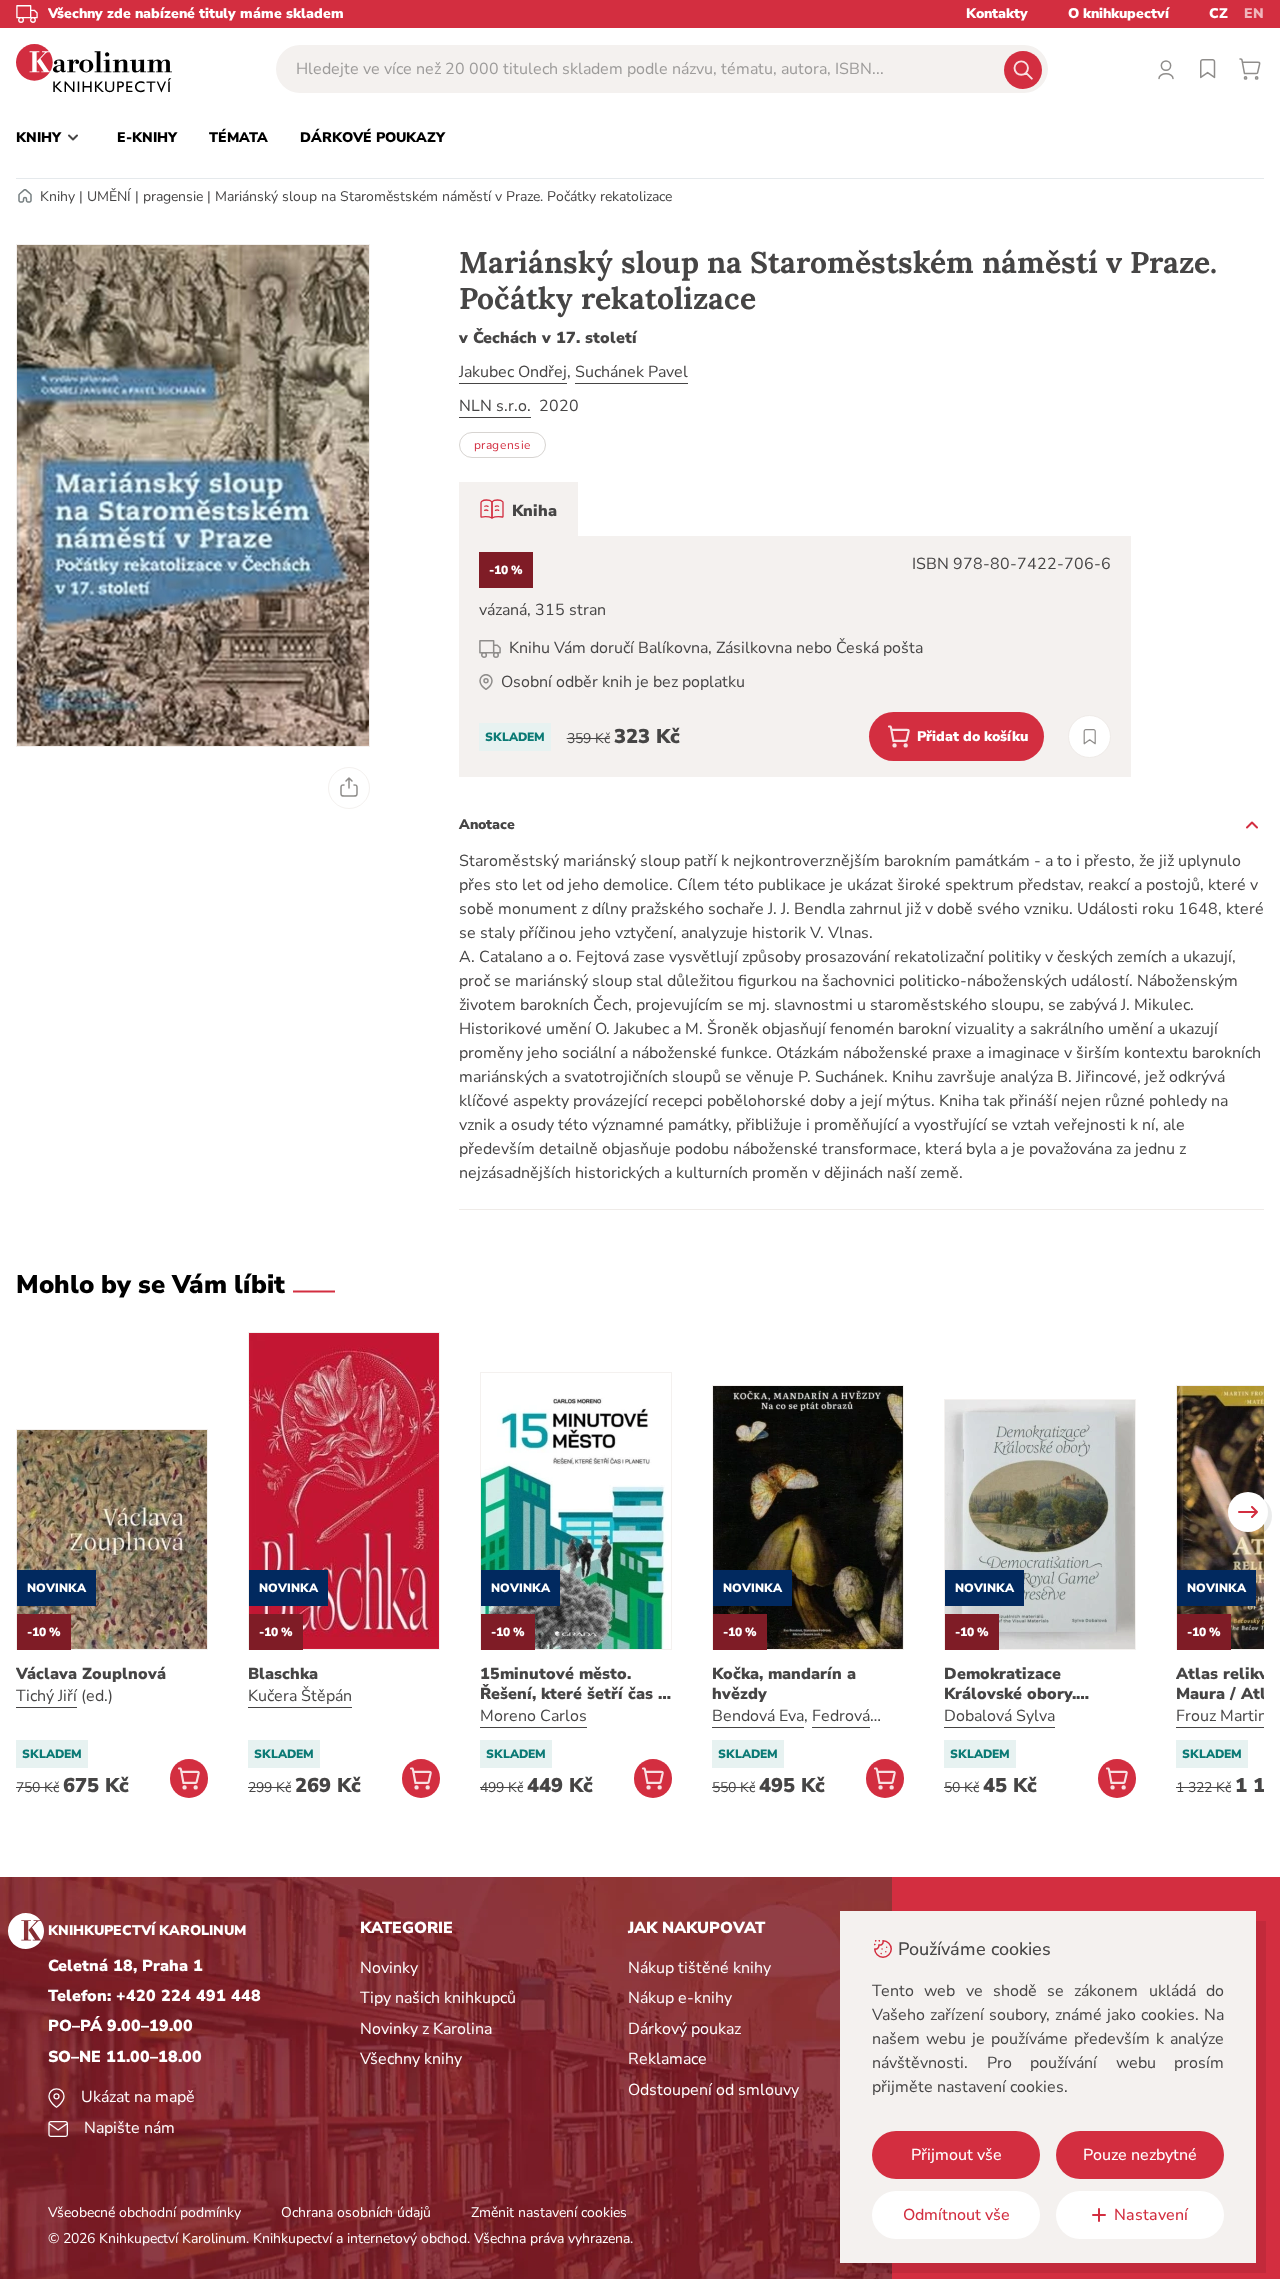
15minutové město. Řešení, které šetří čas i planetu (571, 1684)
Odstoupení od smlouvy (713, 2090)
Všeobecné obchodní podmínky (144, 2212)
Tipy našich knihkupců (438, 1998)
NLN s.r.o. (495, 406)
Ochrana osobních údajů (356, 2212)
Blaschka (283, 1674)
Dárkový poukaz (684, 2029)
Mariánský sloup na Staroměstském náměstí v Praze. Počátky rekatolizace (443, 196)
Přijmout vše (956, 2155)
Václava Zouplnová (91, 1674)
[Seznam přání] (1208, 69)
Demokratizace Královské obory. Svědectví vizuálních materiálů (1024, 1684)
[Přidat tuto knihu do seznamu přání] (1089, 736)
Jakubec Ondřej (513, 372)
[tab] (518, 509)
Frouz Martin (1221, 1716)
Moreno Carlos (533, 1716)
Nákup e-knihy (680, 1998)
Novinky (389, 1968)
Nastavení (1151, 2215)
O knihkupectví (1118, 13)
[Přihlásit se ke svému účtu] (1166, 69)
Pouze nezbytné (1140, 2155)
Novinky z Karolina (426, 2029)
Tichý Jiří (46, 1696)
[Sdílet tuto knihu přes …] (349, 788)
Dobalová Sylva (999, 1716)
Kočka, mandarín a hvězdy (784, 1684)
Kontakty (997, 13)
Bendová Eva (758, 1716)
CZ (1218, 13)
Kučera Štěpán (300, 1696)
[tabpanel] (795, 656)
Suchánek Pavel (631, 372)
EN (1254, 13)
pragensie (173, 196)
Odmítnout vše (956, 2215)
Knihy (57, 196)
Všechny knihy (411, 2059)
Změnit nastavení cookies (549, 2212)
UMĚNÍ (109, 196)
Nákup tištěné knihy (699, 1968)
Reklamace (667, 2059)
